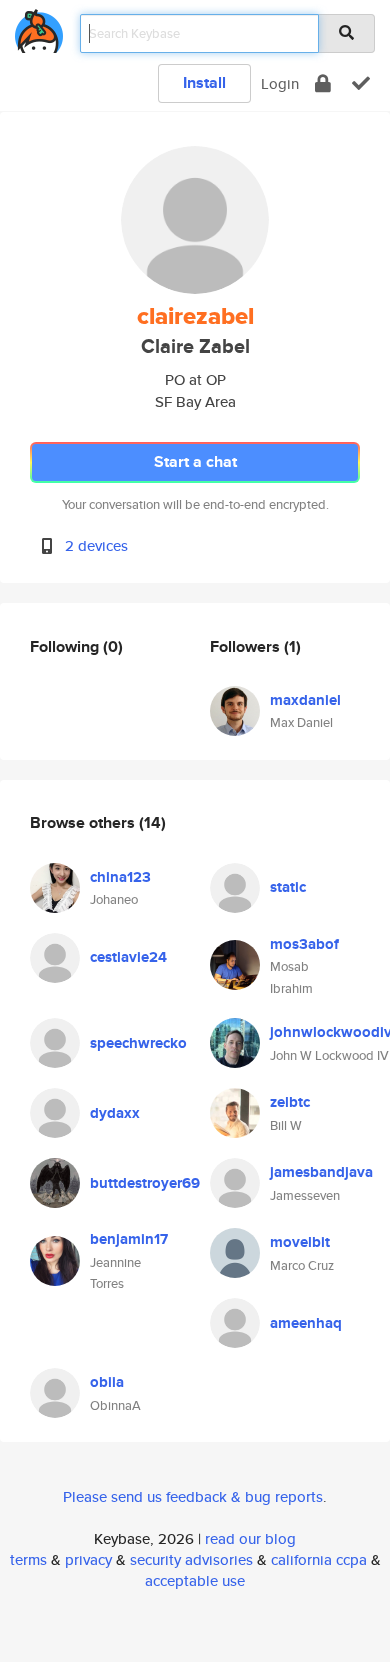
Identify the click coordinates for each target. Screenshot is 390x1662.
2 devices (96, 545)
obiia (107, 1382)
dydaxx (115, 1113)
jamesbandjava (321, 1172)
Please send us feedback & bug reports (193, 1496)
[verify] (361, 83)
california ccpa (319, 1559)
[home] (39, 27)
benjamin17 (129, 1239)
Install (204, 82)
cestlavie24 (128, 957)
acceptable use (195, 1580)
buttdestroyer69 (145, 1183)
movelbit (300, 1242)
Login (280, 83)
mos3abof (304, 944)
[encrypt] (323, 83)
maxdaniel (305, 700)
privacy (88, 1559)
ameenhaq (306, 1323)
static (288, 887)
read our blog (250, 1538)
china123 (120, 877)
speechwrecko (138, 1043)
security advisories (191, 1559)
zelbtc (290, 1102)
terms (28, 1559)
